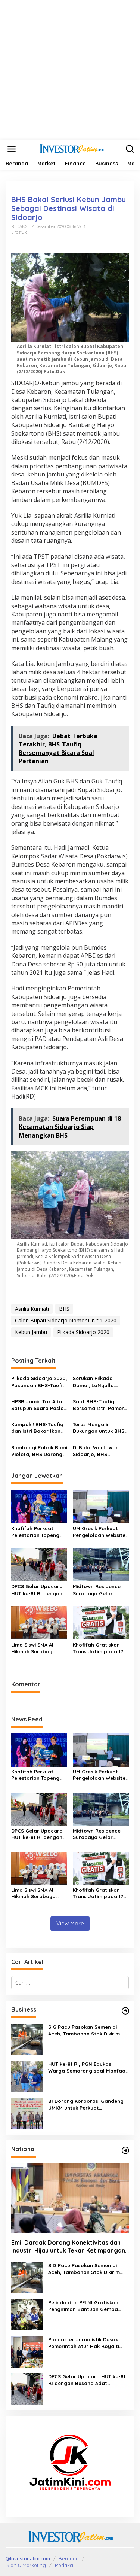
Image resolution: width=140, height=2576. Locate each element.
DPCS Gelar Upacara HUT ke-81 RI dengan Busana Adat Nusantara (37, 1590)
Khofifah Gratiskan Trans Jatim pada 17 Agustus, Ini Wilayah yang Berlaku (98, 1648)
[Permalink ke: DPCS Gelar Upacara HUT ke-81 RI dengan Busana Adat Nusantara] (39, 1564)
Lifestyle (19, 232)
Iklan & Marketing (26, 2565)
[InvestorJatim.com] (72, 148)
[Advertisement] (70, 70)
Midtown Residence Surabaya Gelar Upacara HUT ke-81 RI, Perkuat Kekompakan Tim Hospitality (101, 1590)
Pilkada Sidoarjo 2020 (83, 1332)
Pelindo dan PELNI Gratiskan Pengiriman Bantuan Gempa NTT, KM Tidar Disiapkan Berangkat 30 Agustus (83, 2306)
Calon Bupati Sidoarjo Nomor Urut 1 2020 (66, 1320)
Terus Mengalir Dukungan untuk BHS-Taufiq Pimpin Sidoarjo (101, 1428)
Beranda (69, 2558)
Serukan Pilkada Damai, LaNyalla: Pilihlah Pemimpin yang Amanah (94, 1382)
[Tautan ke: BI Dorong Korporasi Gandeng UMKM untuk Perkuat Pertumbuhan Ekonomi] (27, 2113)
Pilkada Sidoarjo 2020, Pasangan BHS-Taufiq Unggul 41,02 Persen (39, 1382)
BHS (64, 1309)
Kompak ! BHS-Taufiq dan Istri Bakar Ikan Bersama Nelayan (37, 1428)
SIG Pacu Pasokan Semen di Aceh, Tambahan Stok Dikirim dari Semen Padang (84, 2030)
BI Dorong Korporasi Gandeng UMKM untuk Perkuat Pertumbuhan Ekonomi (86, 2105)
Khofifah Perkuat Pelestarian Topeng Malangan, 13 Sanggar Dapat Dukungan (39, 1532)
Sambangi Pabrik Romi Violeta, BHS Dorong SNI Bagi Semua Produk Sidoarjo (39, 1451)
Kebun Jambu (31, 1332)
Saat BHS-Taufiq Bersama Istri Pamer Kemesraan (98, 1405)
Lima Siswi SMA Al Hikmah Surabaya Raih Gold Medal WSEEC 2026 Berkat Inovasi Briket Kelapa (38, 1648)
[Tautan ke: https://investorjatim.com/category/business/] (125, 2011)
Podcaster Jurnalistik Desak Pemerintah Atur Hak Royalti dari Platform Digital (84, 2343)
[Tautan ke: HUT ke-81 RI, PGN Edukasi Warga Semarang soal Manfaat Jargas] (27, 2076)
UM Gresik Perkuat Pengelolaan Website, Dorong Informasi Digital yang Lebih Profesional (100, 1532)
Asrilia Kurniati (32, 1309)
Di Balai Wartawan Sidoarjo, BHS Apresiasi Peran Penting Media (96, 1451)
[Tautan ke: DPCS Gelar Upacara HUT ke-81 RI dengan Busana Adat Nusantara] (27, 2388)
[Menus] (12, 149)
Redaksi (64, 2565)
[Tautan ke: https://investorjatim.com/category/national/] (125, 2150)
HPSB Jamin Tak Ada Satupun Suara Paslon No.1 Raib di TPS (39, 1405)
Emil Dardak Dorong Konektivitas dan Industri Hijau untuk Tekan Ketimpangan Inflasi (68, 2247)
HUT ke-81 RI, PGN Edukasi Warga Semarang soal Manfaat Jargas (88, 2068)
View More (70, 1923)
